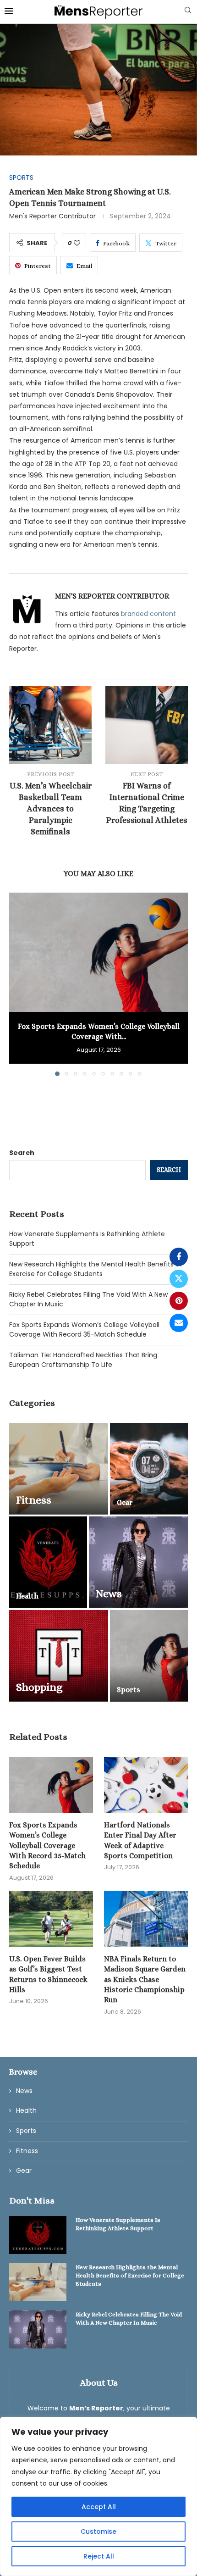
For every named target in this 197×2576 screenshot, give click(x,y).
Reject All (99, 2556)
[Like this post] (77, 243)
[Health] (48, 1562)
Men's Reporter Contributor (52, 216)
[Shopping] (59, 1656)
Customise (98, 2532)
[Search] (188, 12)
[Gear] (149, 1469)
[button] (17, 984)
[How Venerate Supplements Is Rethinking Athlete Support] (38, 2235)
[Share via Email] (179, 1323)
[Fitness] (59, 1469)
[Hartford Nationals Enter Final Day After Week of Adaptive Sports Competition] (146, 1785)
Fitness (27, 2151)
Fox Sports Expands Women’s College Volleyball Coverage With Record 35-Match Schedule (84, 1330)
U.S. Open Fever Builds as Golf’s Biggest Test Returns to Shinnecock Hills (48, 1974)
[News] (138, 1562)
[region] (98, 2496)
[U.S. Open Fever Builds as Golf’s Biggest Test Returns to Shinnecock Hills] (51, 1919)
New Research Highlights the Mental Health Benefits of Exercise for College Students (96, 1269)
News (24, 2091)
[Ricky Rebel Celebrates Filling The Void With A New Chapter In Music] (38, 2329)
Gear (24, 2171)
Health (26, 2111)
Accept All (99, 2507)
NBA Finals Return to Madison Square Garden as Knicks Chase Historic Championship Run (145, 1979)
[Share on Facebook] (179, 1257)
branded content (148, 614)
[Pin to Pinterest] (179, 1301)
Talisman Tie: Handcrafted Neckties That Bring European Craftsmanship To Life (83, 1360)
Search (22, 1153)
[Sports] (149, 1656)
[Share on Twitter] (179, 1279)
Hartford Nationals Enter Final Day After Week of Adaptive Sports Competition (140, 1840)
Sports (26, 2131)
